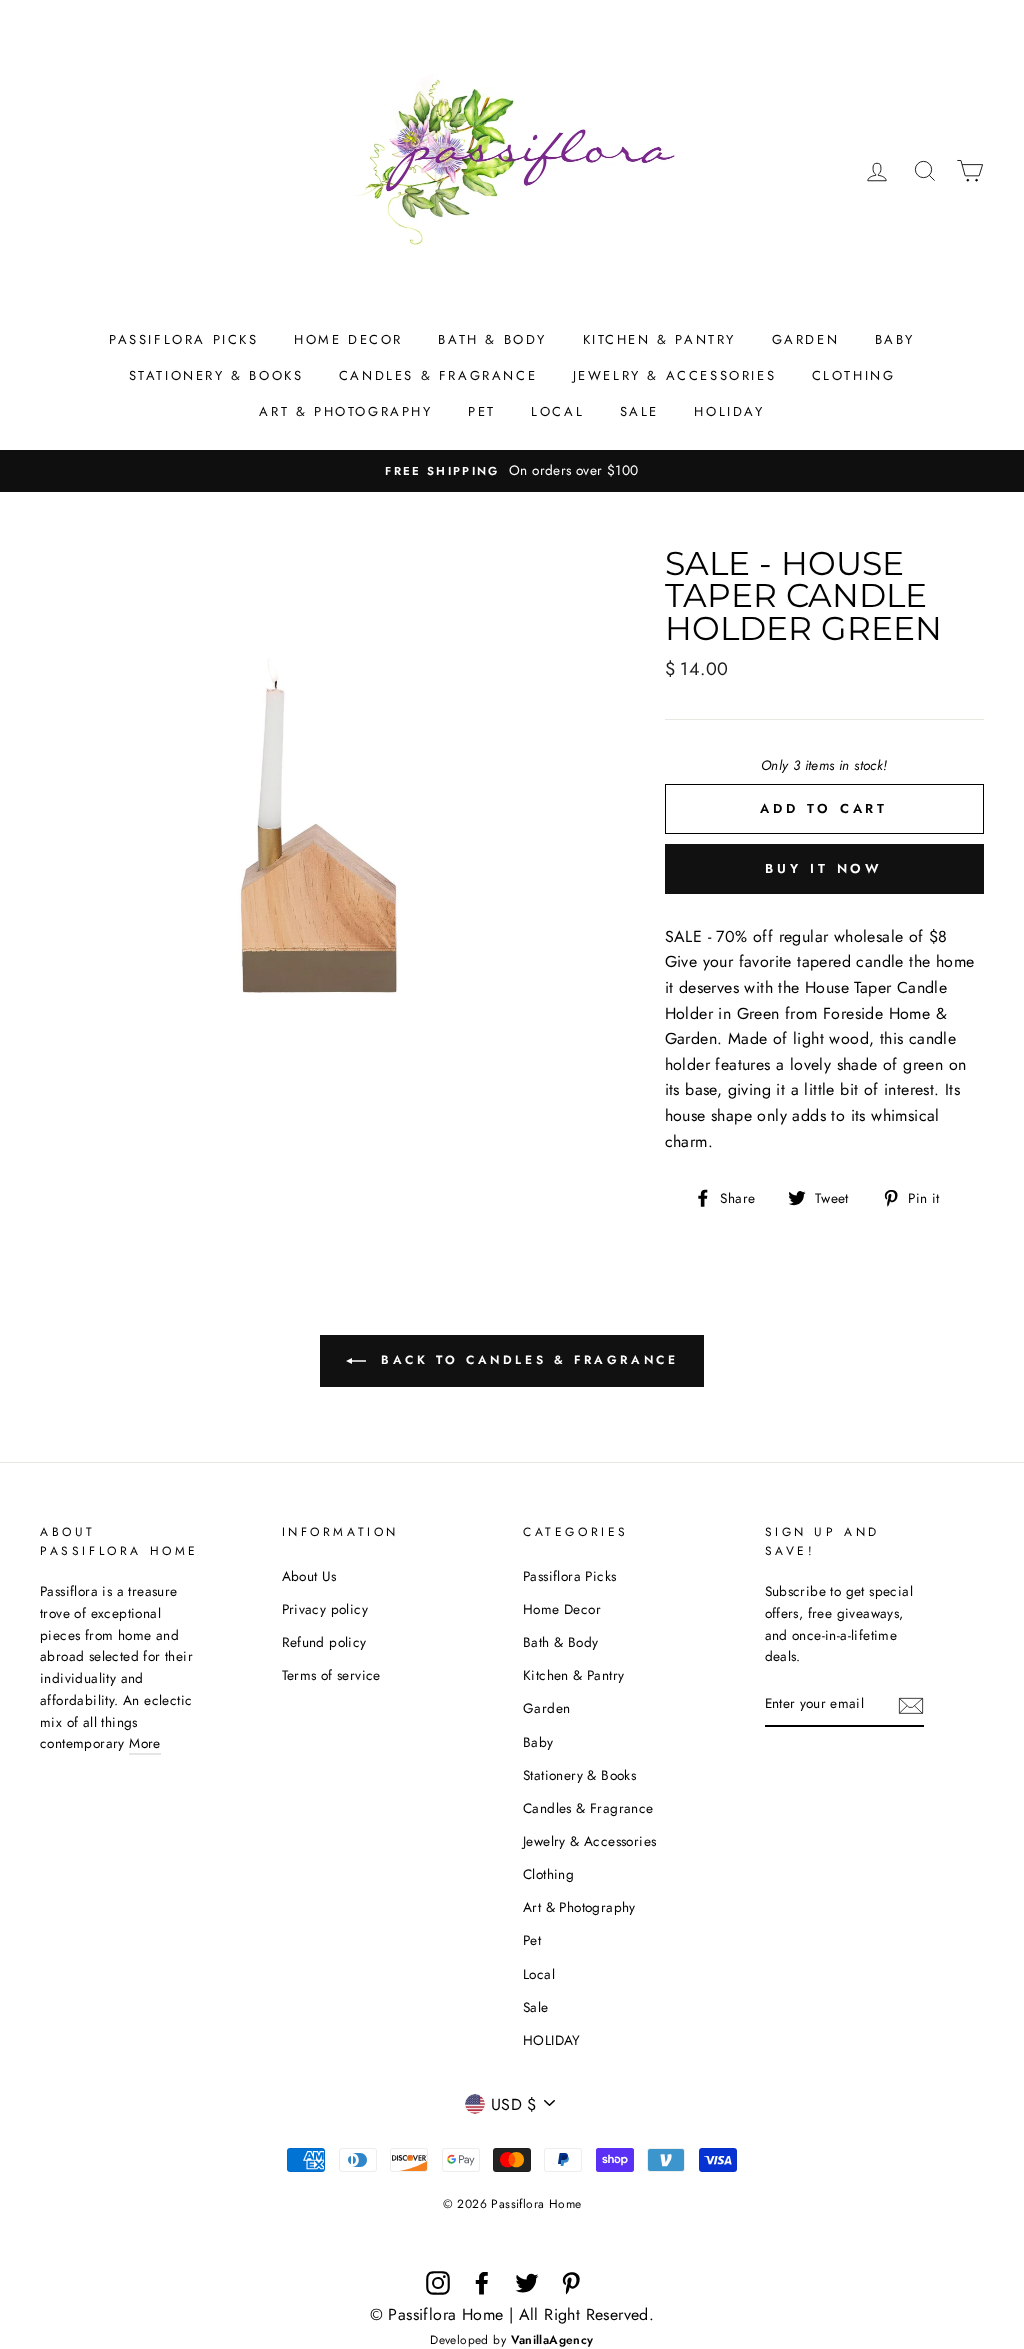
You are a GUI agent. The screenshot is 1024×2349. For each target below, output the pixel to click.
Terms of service (331, 1675)
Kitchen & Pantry (660, 339)
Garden (806, 339)
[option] (512, 471)
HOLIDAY (729, 411)
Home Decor (348, 339)
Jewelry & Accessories (675, 375)
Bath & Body (492, 339)
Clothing (854, 375)
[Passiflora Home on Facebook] (482, 2283)
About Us (309, 1576)
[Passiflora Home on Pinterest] (571, 2283)
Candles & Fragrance (438, 375)
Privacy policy (325, 1609)
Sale (639, 411)
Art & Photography (345, 411)
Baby (895, 339)
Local (557, 411)
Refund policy (324, 1642)
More (145, 1743)
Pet (482, 411)
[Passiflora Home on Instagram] (438, 2283)
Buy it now (824, 868)
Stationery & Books (216, 375)
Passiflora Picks (184, 339)
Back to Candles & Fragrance (526, 1359)
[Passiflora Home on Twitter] (527, 2283)
